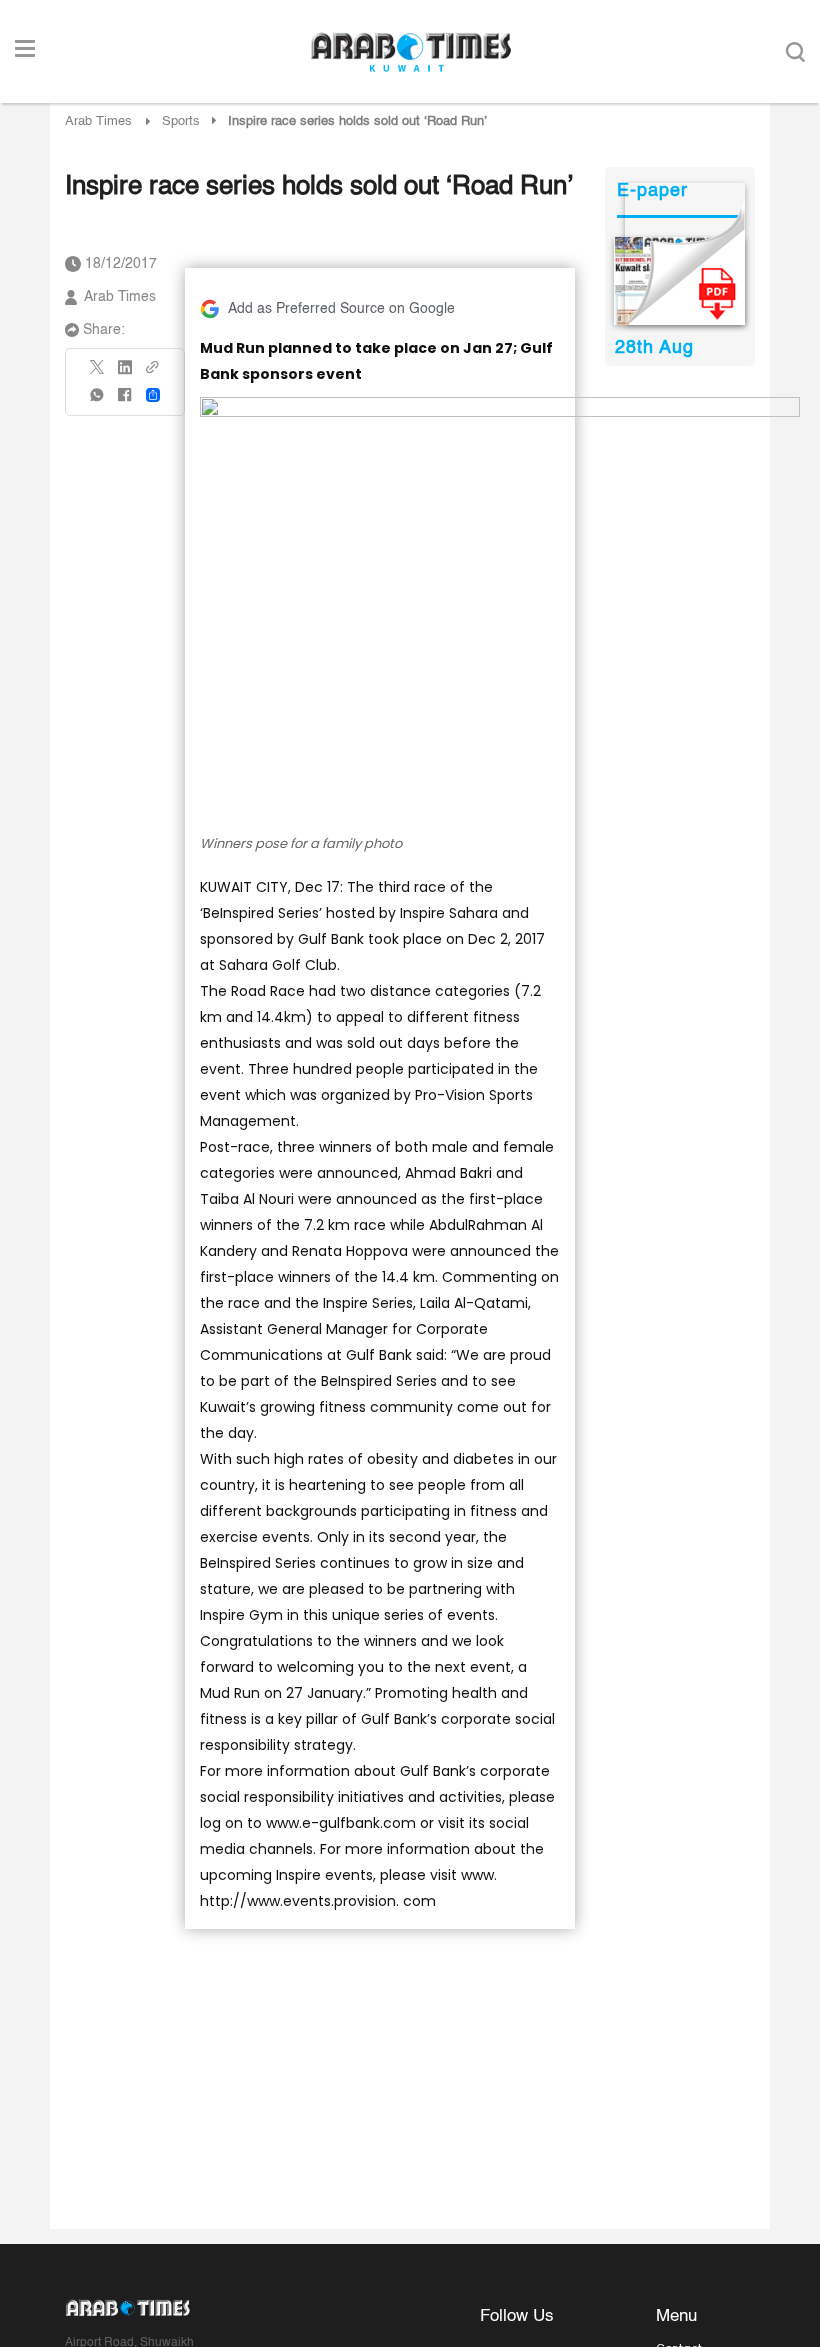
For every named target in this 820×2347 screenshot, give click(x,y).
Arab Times (98, 121)
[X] (98, 373)
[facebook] (125, 401)
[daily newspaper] (679, 281)
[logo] (410, 52)
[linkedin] (125, 374)
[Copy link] (153, 373)
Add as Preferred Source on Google (341, 309)
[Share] (153, 395)
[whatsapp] (98, 401)
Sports (181, 121)
